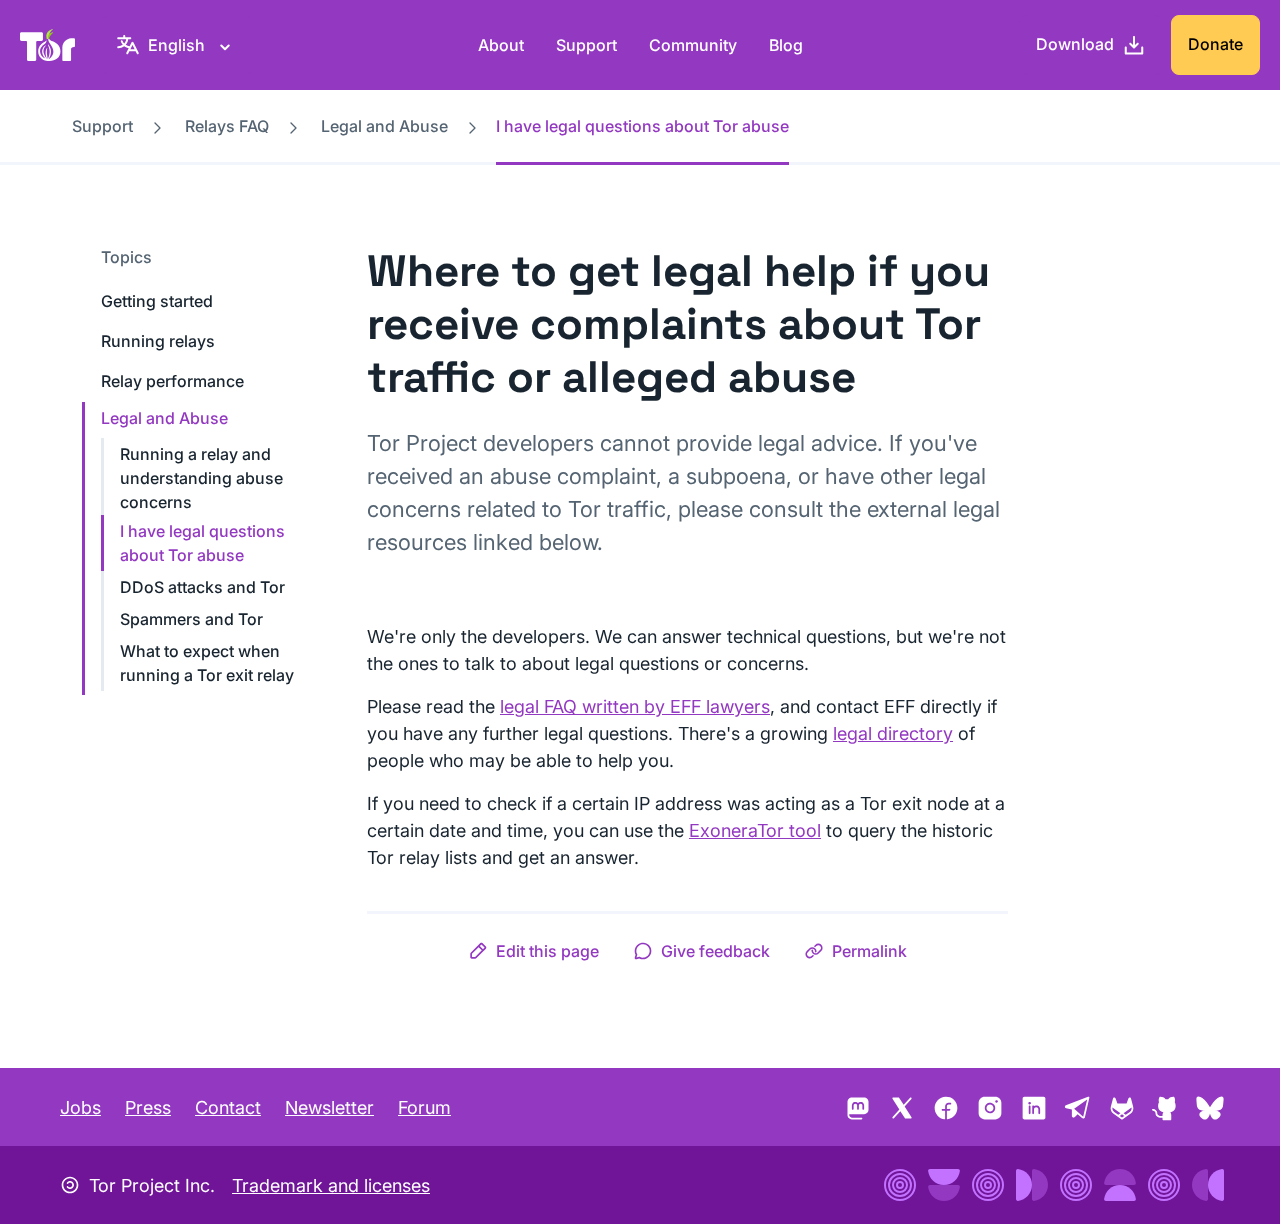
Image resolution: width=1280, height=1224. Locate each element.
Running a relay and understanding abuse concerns (201, 478)
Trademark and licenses (331, 1185)
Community (693, 45)
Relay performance (172, 381)
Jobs (80, 1107)
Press (148, 1107)
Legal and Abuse (384, 126)
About (501, 45)
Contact (228, 1107)
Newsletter (329, 1107)
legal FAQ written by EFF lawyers (635, 706)
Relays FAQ (227, 126)
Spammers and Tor (191, 619)
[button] (533, 951)
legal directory (893, 733)
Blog (786, 45)
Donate (1215, 44)
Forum (424, 1107)
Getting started (157, 301)
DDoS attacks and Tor (202, 587)
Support (586, 45)
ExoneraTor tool (755, 830)
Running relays (158, 341)
